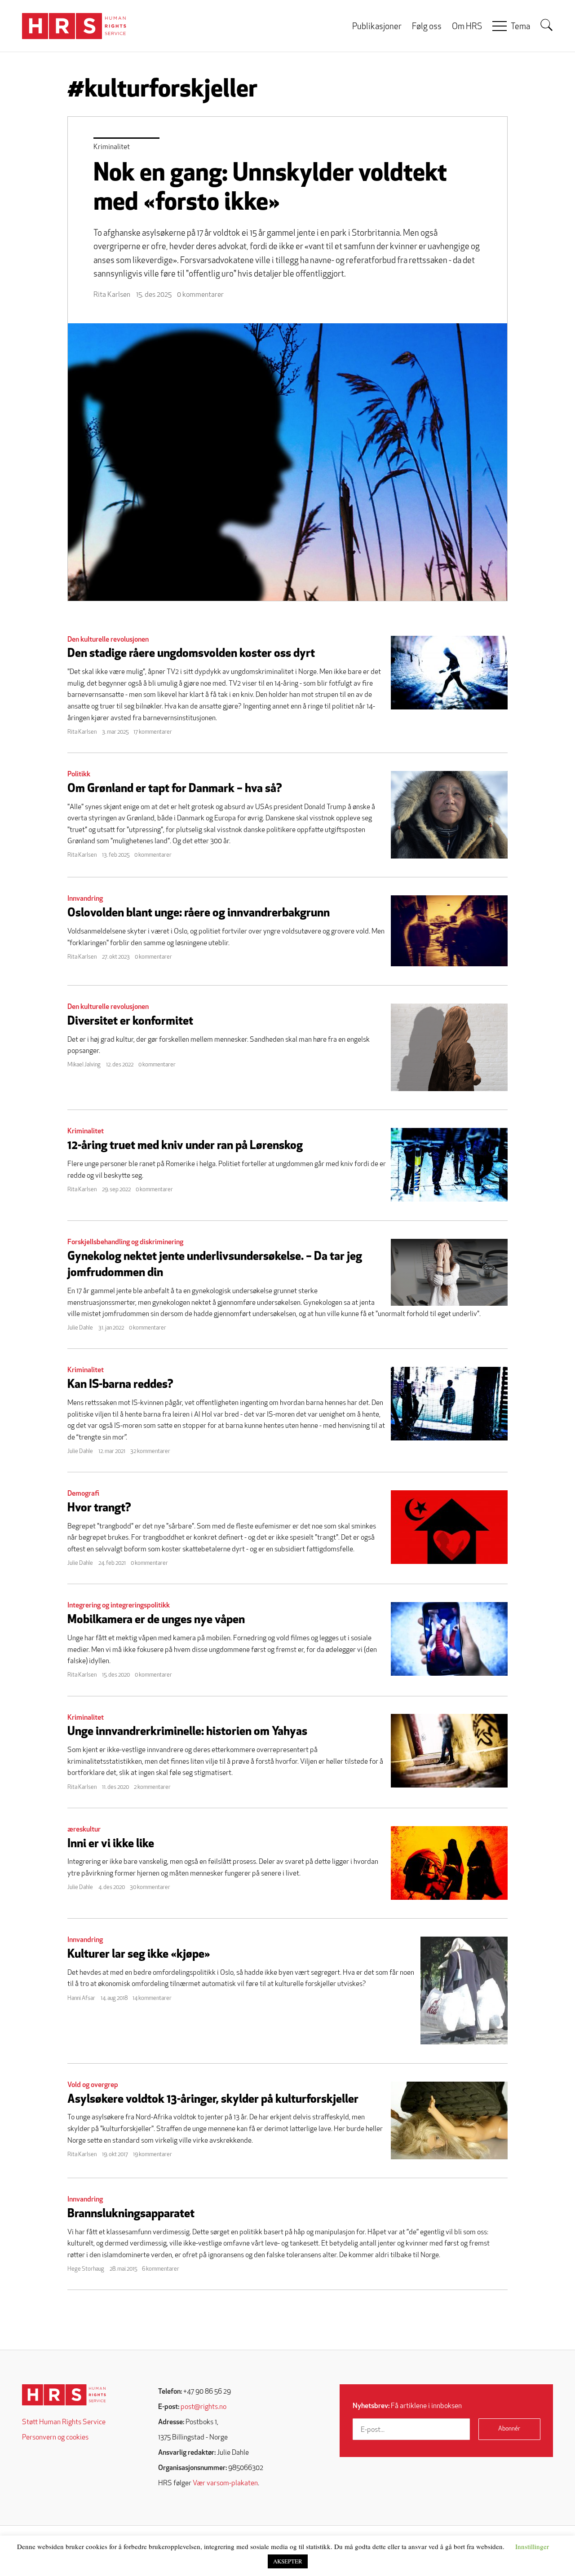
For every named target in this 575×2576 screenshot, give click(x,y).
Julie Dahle (80, 1328)
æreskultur (84, 1830)
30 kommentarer (150, 1887)
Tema (520, 27)
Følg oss (427, 27)
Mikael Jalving (84, 1065)
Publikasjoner (377, 27)
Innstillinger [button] (532, 2546)
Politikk (79, 775)
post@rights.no (203, 2407)
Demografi (83, 1494)
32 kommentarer (150, 1451)
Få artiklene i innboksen (407, 2406)
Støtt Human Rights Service (64, 2422)
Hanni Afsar (81, 1998)
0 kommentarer (200, 295)
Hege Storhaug (86, 2269)
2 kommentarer (152, 1787)
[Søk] (547, 25)
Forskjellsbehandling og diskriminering (125, 1242)
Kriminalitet (112, 147)
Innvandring (85, 899)
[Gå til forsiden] (64, 2395)
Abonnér (509, 2429)
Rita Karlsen (112, 295)
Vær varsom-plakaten (225, 2484)
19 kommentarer (153, 2155)
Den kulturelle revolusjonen (108, 640)
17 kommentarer (153, 732)
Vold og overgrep (93, 2085)
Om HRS (467, 27)
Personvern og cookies (55, 2438)
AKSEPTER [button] (288, 2561)
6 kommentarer (161, 2269)
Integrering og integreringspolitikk (119, 1606)
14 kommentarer (152, 1998)
